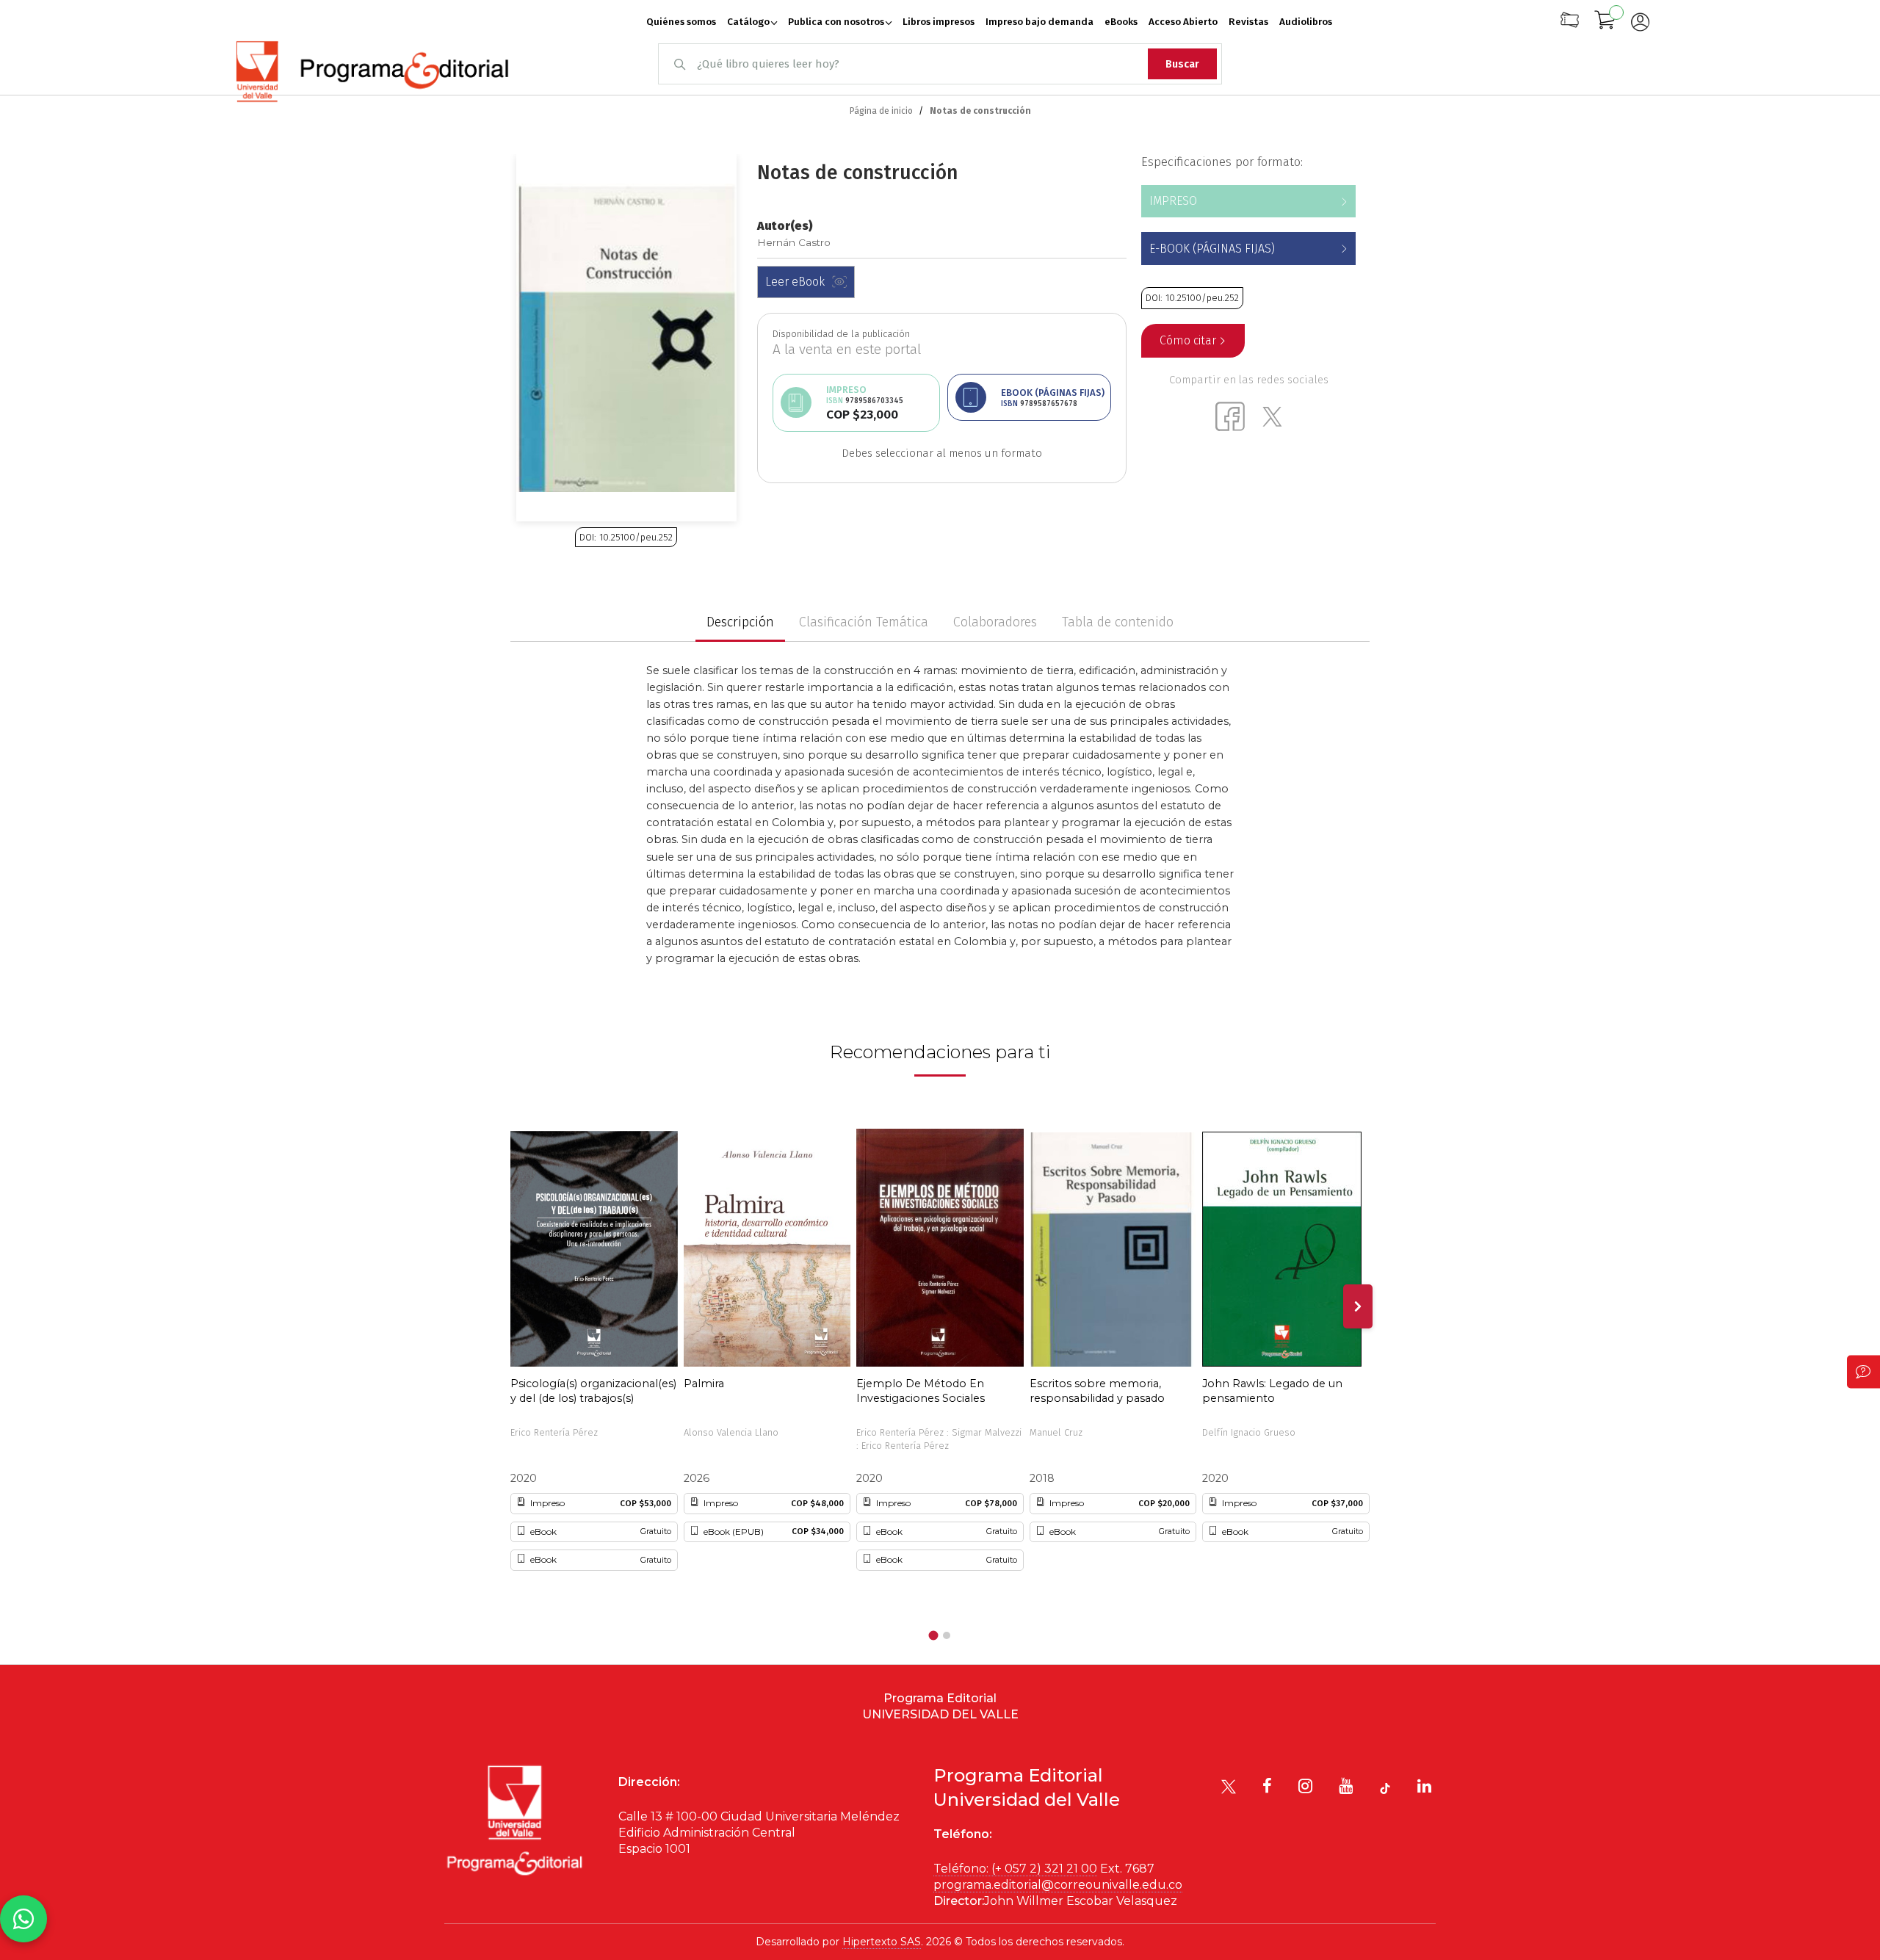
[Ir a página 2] (947, 1635)
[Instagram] (1305, 1786)
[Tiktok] (1385, 1789)
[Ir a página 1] (934, 1636)
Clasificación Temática (864, 622)
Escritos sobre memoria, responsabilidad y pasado (1097, 1391)
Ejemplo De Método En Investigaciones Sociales (921, 1391)
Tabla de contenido (1118, 622)
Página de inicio (881, 111)
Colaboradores (995, 622)
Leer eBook (795, 282)
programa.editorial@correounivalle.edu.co (1058, 1885)
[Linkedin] (1424, 1786)
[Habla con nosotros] (23, 1919)
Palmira (704, 1384)
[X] (1229, 1787)
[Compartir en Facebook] (1230, 416)
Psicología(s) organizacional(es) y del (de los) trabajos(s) (593, 1391)
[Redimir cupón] (1570, 25)
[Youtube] (1346, 1786)
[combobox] (940, 64)
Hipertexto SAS (882, 1942)
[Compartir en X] (1272, 416)
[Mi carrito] (1605, 22)
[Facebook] (1267, 1786)
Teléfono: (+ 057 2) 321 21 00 (1015, 1869)
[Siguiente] (1358, 1306)
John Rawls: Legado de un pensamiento (1272, 1391)
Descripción (740, 622)
